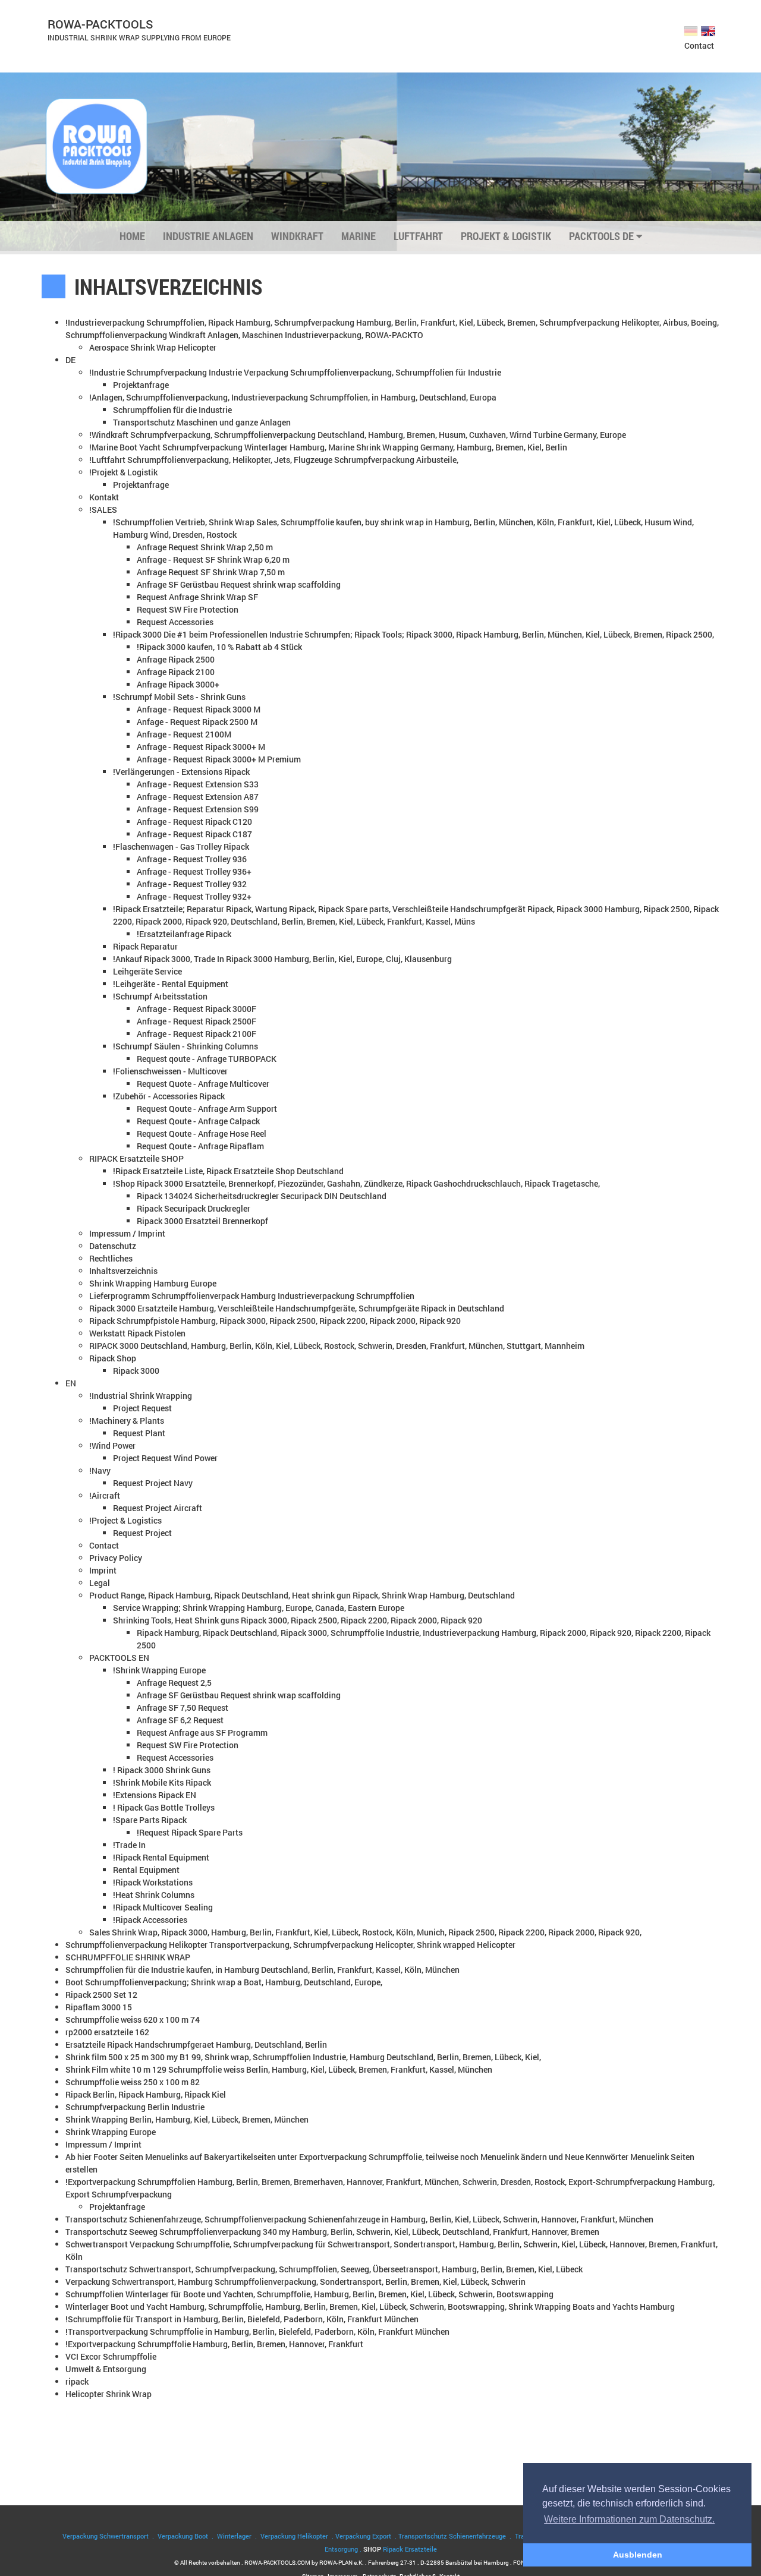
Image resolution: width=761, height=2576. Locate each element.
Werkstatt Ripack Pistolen (137, 1333)
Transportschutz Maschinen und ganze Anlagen (202, 422)
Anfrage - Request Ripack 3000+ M (201, 747)
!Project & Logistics (125, 1520)
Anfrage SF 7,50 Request (183, 1708)
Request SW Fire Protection (188, 609)
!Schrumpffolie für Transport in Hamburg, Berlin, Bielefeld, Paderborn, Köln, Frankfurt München (242, 2319)
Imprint (103, 1570)
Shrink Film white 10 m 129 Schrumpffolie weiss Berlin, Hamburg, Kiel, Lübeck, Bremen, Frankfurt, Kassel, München (279, 2069)
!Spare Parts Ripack (150, 1820)
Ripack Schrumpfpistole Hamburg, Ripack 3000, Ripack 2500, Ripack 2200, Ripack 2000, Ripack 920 (275, 1321)
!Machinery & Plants (127, 1421)
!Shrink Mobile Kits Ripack (162, 1782)
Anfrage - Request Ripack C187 (194, 834)
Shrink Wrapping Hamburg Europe (153, 1283)
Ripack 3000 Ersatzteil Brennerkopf (202, 1221)
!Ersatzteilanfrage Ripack (184, 934)
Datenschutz (113, 1246)
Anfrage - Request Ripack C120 (194, 822)
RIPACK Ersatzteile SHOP (136, 1158)
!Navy (100, 1470)
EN (71, 1383)
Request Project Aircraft (158, 1508)
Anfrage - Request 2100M (184, 734)
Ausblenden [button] (638, 2555)
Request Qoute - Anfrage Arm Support (207, 1109)
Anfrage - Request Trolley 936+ (194, 871)
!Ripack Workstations (153, 1882)
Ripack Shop (113, 1358)
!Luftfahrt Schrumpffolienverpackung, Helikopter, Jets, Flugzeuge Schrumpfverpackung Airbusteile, (274, 460)
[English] (709, 30)
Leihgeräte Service (147, 971)
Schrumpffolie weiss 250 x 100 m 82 (133, 2082)
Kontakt (104, 497)
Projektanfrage (141, 385)
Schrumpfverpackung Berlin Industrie (135, 2107)
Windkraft (297, 236)
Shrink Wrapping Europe (111, 2132)
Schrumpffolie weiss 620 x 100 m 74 (133, 2020)
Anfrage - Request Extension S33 (198, 784)
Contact (699, 45)
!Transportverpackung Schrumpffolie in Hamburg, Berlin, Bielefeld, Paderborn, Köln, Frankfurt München (257, 2331)
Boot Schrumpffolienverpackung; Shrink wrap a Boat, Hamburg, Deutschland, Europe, (224, 1982)
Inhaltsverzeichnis (123, 1271)
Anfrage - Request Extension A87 (198, 797)
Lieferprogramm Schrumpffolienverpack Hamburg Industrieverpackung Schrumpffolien (252, 1296)
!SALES (103, 510)
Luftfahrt (418, 236)
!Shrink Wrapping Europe (159, 1670)
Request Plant (139, 1433)
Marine (359, 236)
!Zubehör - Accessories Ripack (169, 1096)
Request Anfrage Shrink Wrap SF (197, 597)
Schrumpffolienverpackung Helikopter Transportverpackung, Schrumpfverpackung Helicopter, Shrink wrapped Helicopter (290, 1945)
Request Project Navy (153, 1483)
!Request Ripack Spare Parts (190, 1832)
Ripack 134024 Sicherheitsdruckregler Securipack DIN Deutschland (262, 1196)
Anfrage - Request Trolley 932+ (194, 896)
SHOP (400, 2549)
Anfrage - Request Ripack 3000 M (199, 709)
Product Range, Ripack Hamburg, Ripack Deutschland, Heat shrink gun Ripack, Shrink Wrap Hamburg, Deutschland (302, 1595)
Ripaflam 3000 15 (99, 2007)
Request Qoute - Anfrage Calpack (198, 1121)
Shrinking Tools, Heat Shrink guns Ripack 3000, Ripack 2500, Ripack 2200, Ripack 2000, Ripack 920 (298, 1620)
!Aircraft (105, 1495)
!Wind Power (112, 1445)
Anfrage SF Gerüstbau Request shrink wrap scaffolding (239, 584)
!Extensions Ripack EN (155, 1795)
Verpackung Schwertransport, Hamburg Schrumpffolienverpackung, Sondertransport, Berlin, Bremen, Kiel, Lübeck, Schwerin (295, 2282)
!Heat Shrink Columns (154, 1895)
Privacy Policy (116, 1558)
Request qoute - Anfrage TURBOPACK (207, 1059)
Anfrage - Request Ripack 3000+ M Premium (219, 759)
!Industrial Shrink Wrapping (141, 1396)
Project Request (142, 1408)
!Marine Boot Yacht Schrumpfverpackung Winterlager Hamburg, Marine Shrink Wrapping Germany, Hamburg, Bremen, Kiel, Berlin (328, 447)
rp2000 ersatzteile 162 (107, 2032)
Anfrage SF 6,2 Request (180, 1720)
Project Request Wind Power (165, 1458)
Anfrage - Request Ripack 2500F (196, 1021)
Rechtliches (111, 1258)
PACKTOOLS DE (603, 236)
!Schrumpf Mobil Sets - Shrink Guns (179, 697)
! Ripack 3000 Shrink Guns (162, 1770)
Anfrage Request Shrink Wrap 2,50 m (205, 547)
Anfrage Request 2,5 (174, 1683)
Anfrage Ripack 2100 (176, 672)
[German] (692, 30)
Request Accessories (175, 622)
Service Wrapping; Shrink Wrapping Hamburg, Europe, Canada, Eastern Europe (259, 1608)
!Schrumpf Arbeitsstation (160, 996)
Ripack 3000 (136, 1371)
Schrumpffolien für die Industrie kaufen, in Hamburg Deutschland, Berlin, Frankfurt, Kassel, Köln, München (262, 1970)
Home (132, 236)
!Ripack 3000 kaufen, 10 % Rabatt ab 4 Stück (219, 647)
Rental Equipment (146, 1870)
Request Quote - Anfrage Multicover (203, 1084)
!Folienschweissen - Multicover (170, 1071)
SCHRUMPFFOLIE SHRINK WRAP (128, 1957)
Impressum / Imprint (127, 1233)
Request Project (142, 1533)
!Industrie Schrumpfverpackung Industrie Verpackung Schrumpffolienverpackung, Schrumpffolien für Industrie (295, 372)
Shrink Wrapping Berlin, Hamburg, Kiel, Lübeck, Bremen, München (187, 2119)
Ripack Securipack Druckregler (194, 1208)
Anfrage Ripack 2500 (176, 659)
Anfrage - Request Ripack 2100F (196, 1034)
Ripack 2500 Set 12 (101, 1995)
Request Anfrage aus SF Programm (202, 1732)
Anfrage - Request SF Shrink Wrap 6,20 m (213, 559)
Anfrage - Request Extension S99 (198, 809)
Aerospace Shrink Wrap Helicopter (153, 347)
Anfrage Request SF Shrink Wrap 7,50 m (211, 572)
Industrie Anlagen (208, 236)
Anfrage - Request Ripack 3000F (196, 1009)
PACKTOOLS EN (119, 1658)
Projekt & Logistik (506, 236)
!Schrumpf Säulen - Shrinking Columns (185, 1046)
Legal (100, 1583)
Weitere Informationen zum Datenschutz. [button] (629, 2519)
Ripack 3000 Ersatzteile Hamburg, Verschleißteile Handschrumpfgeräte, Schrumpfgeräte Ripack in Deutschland (297, 1308)
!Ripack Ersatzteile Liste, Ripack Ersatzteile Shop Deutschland (228, 1171)
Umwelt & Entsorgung (106, 2369)
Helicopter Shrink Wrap (109, 2394)
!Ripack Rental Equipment (161, 1857)
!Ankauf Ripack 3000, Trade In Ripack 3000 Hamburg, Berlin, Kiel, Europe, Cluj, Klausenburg (282, 959)
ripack (77, 2381)
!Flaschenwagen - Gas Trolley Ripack (181, 846)
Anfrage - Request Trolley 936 (192, 859)
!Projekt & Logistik (123, 472)
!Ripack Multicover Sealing (163, 1907)
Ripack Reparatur (145, 946)
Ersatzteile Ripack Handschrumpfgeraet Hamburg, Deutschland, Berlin (196, 2044)
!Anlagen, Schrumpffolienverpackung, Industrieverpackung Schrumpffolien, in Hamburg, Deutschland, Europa (293, 397)
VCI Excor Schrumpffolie (111, 2356)
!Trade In (129, 1845)
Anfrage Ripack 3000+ (178, 684)
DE (70, 360)
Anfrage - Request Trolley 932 (192, 884)
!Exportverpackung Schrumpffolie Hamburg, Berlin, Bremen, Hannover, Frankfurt (214, 2344)
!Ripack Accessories (150, 1920)
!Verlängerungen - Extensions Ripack (181, 772)
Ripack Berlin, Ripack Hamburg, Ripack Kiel (146, 2094)
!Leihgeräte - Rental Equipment (171, 984)
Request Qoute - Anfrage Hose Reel (202, 1133)
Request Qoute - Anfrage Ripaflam (200, 1146)
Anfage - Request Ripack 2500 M (197, 722)
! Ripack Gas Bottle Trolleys (164, 1807)
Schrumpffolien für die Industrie (172, 410)
